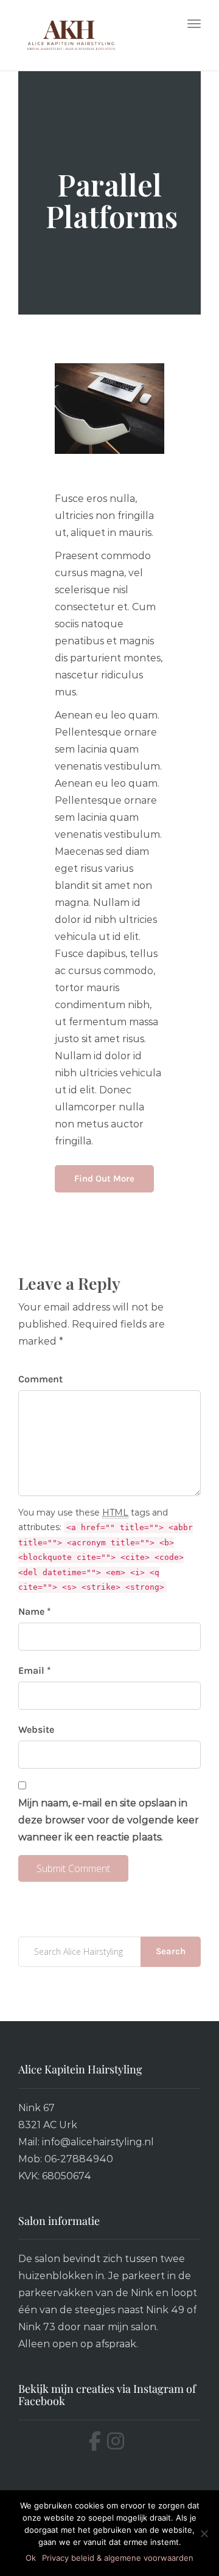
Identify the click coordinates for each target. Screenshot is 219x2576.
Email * (35, 1670)
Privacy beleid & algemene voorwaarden (118, 2558)
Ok (31, 2558)
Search (171, 1951)
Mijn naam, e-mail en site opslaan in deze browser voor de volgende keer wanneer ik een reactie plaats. (109, 1820)
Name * (35, 1611)
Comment (40, 1379)
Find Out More (104, 1178)
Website (36, 1729)
